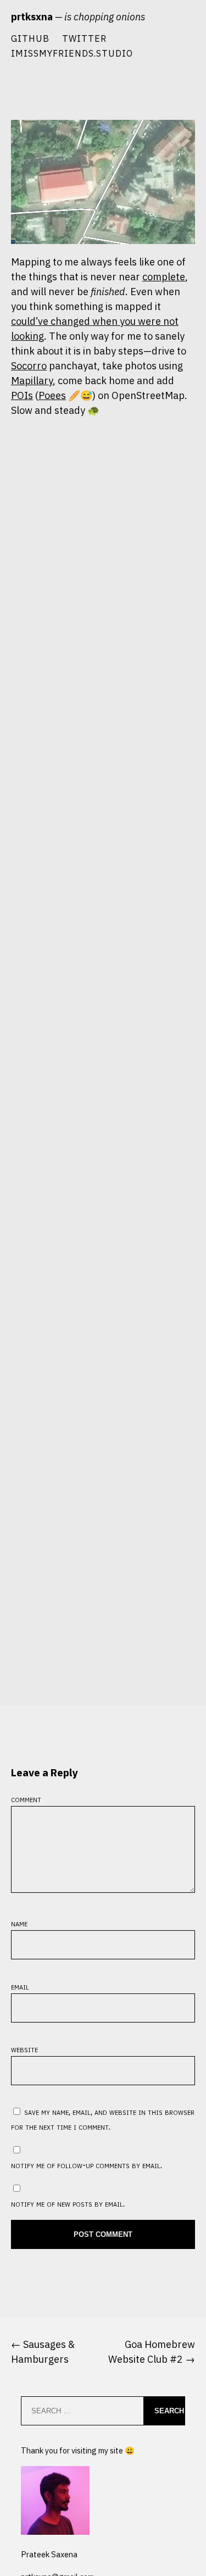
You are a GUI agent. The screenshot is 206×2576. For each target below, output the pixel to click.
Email (20, 1986)
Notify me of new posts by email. (68, 2203)
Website (24, 2049)
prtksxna (32, 17)
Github (30, 38)
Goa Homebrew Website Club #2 (152, 2352)
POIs (22, 395)
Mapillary (32, 381)
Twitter (84, 38)
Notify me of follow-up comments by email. (87, 2165)
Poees (52, 395)
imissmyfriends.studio (72, 53)
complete (164, 277)
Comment (26, 1799)
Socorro (29, 366)
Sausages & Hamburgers (43, 2352)
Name (19, 1923)
